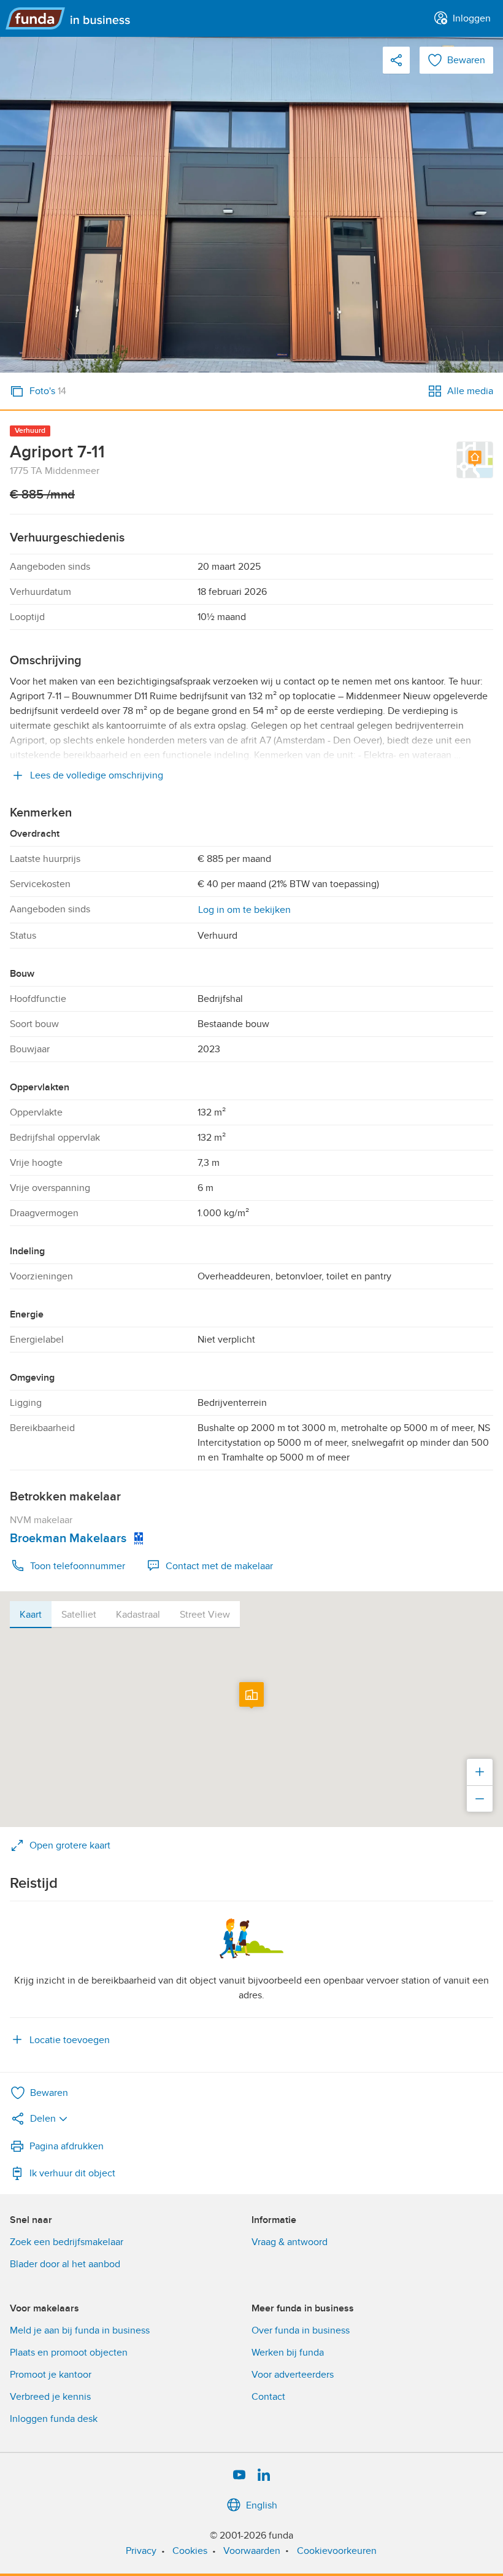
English (262, 2505)
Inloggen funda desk (54, 2419)
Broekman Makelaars (68, 1538)
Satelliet (79, 1615)
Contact (268, 2397)
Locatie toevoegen (70, 2040)
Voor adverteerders (293, 2375)
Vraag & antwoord (290, 2242)
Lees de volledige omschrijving (97, 775)
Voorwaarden (252, 2551)
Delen (43, 2119)
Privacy (141, 2551)
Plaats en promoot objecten (69, 2353)
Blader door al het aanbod (65, 2264)
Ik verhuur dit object (72, 2173)
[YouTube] (239, 2475)
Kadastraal (138, 1615)
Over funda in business (301, 2330)
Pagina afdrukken (67, 2146)
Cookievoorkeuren (337, 2551)
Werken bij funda (288, 2353)
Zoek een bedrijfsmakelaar (67, 2242)
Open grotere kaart (70, 1845)
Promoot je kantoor (51, 2375)
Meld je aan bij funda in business (80, 2330)
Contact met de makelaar (219, 1566)
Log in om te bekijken (244, 910)
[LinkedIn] (264, 2475)
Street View (205, 1615)
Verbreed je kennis (50, 2397)
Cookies (190, 2551)
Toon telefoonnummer (78, 1566)
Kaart (31, 1615)
